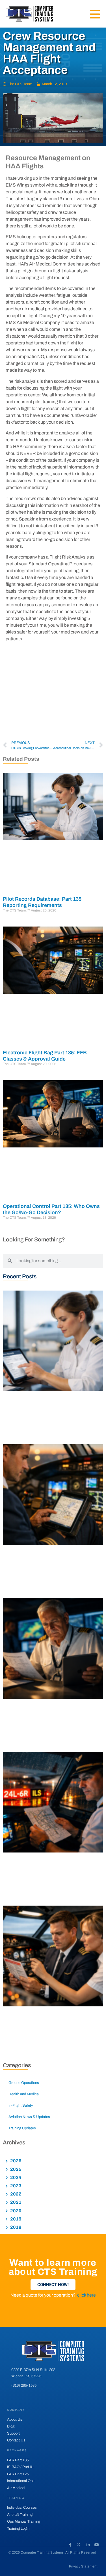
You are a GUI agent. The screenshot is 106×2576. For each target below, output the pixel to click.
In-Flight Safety (21, 2105)
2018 (15, 2227)
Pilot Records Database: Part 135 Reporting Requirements (42, 902)
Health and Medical (24, 2094)
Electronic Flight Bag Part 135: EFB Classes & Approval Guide (45, 1056)
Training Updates (22, 2128)
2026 (15, 2161)
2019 (15, 2219)
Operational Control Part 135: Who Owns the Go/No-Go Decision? (51, 1209)
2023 (15, 2186)
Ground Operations (24, 2083)
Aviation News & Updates (29, 2117)
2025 (15, 2169)
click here (86, 2295)
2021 (15, 2202)
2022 (15, 2194)
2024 (15, 2177)
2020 (15, 2211)
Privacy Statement (83, 2566)
